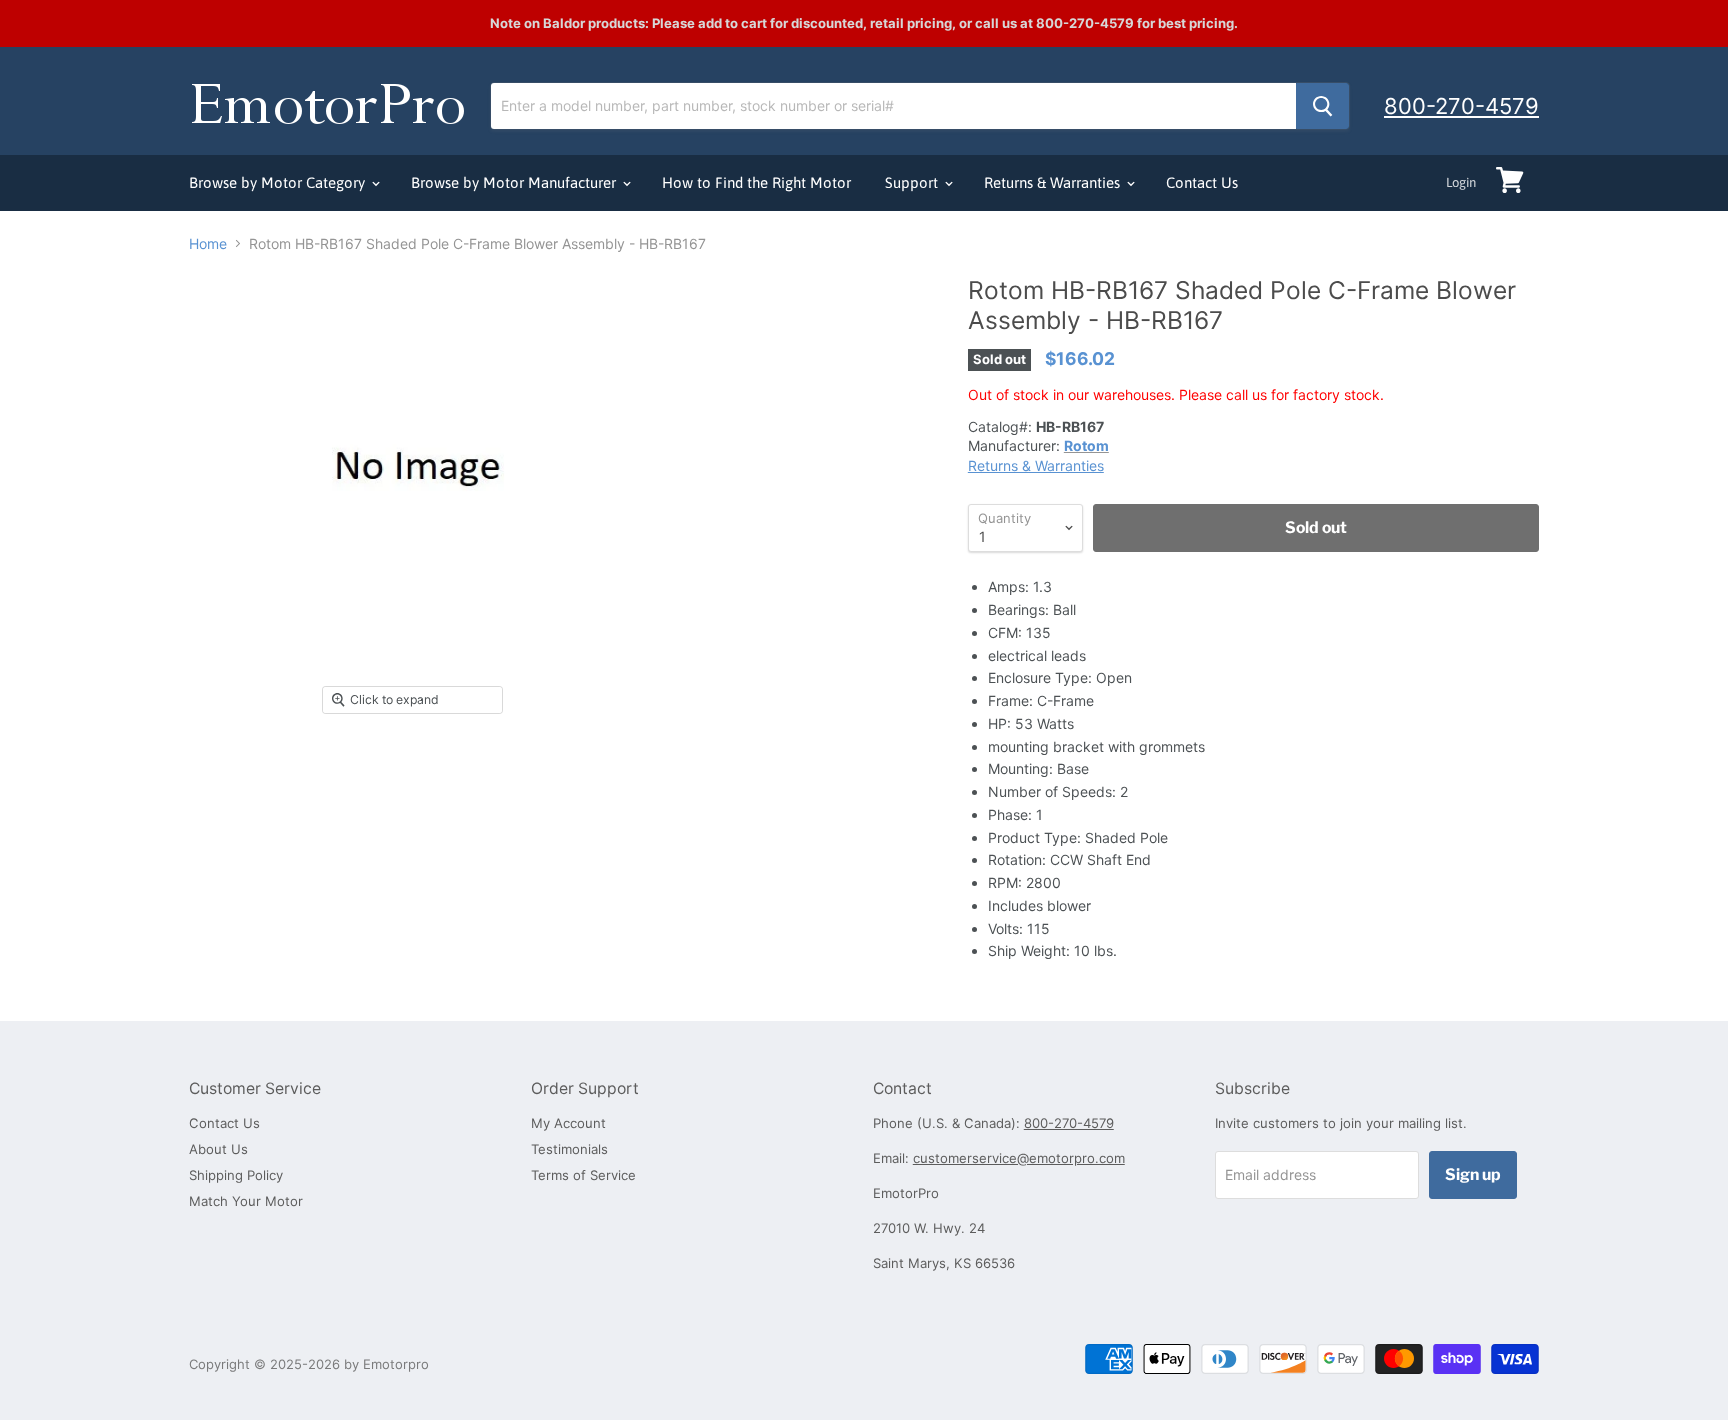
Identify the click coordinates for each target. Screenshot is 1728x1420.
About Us (218, 1149)
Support (913, 182)
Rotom (1086, 445)
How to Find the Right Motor (756, 182)
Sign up (1473, 1174)
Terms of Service (583, 1175)
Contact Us (1202, 182)
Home (208, 244)
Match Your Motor (246, 1201)
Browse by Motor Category (279, 182)
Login (1461, 182)
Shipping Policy (236, 1175)
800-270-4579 (1461, 106)
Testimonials (569, 1149)
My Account (568, 1123)
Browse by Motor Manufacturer (515, 182)
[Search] (1322, 106)
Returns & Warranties (1054, 182)
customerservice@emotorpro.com (1019, 1158)
